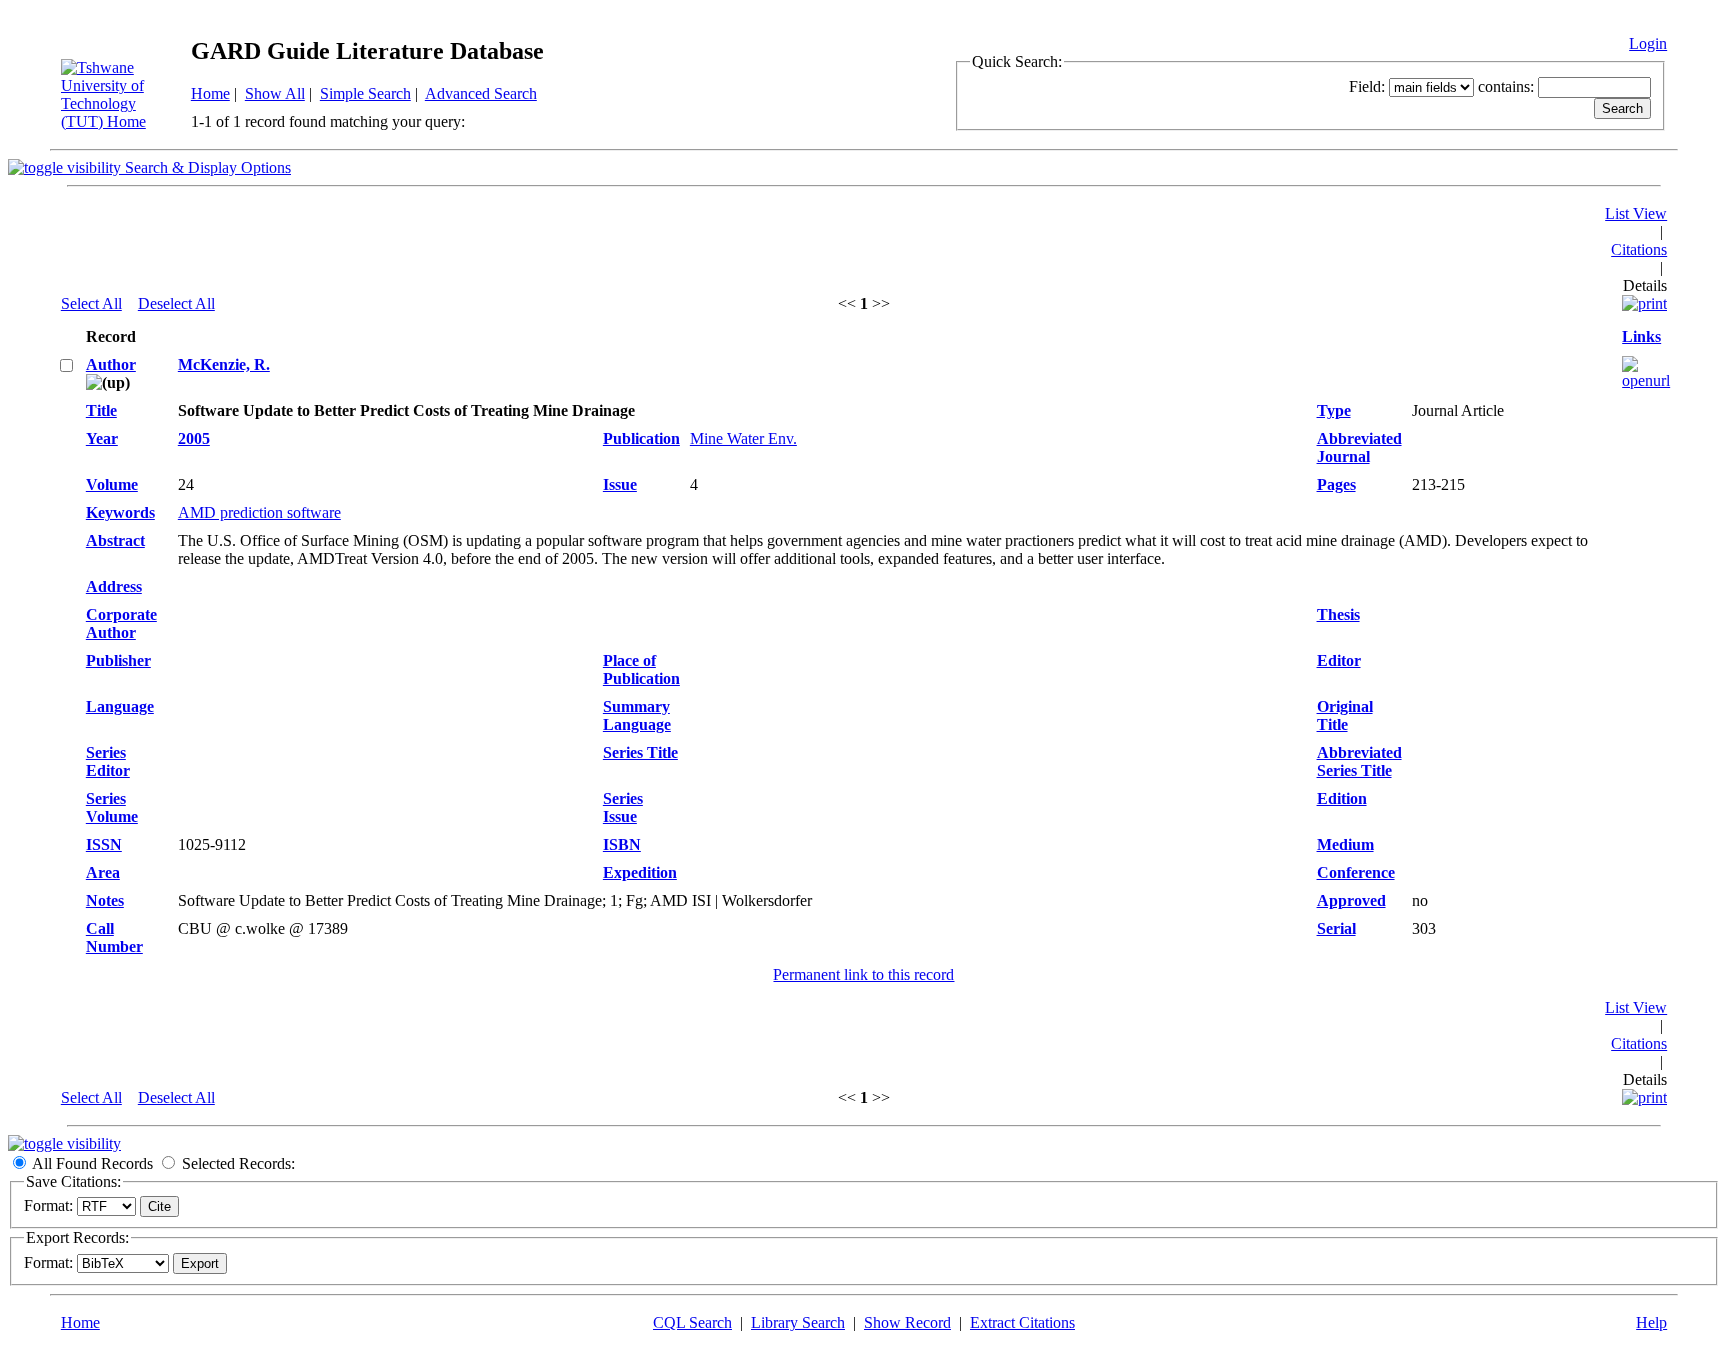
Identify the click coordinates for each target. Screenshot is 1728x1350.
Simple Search (365, 93)
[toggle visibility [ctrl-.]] (64, 1143)
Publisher (118, 660)
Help (1651, 1322)
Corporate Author (121, 623)
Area (103, 872)
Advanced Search (481, 93)
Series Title (640, 752)
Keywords (120, 512)
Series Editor (108, 761)
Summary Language (637, 715)
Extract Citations (1022, 1322)
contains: (1506, 86)
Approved (1351, 900)
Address (114, 586)
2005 (194, 438)
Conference (1356, 872)
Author (111, 364)
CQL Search (692, 1322)
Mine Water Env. (743, 438)
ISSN (104, 844)
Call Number (114, 937)
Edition (1342, 798)
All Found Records (92, 1163)
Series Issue (623, 807)
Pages (1336, 484)
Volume (112, 484)
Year (102, 438)
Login (1648, 43)
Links (1641, 336)
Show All (275, 93)
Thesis (1338, 614)
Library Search (798, 1322)
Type (1334, 410)
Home (210, 93)
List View (1636, 213)
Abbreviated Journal (1359, 447)
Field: (1367, 86)
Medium (1345, 844)
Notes (105, 900)
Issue (620, 484)
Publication (641, 438)
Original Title (1345, 715)
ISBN (622, 844)
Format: (48, 1205)
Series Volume (112, 807)
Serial (1336, 928)
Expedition (640, 872)
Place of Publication (641, 669)
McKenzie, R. (224, 364)
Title (101, 410)
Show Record (907, 1322)
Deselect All (176, 303)
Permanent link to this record (863, 974)
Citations (1639, 249)
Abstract (115, 540)
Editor (1339, 660)
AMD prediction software (259, 512)
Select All (91, 303)
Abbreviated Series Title (1359, 761)
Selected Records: (238, 1163)
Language (120, 706)
